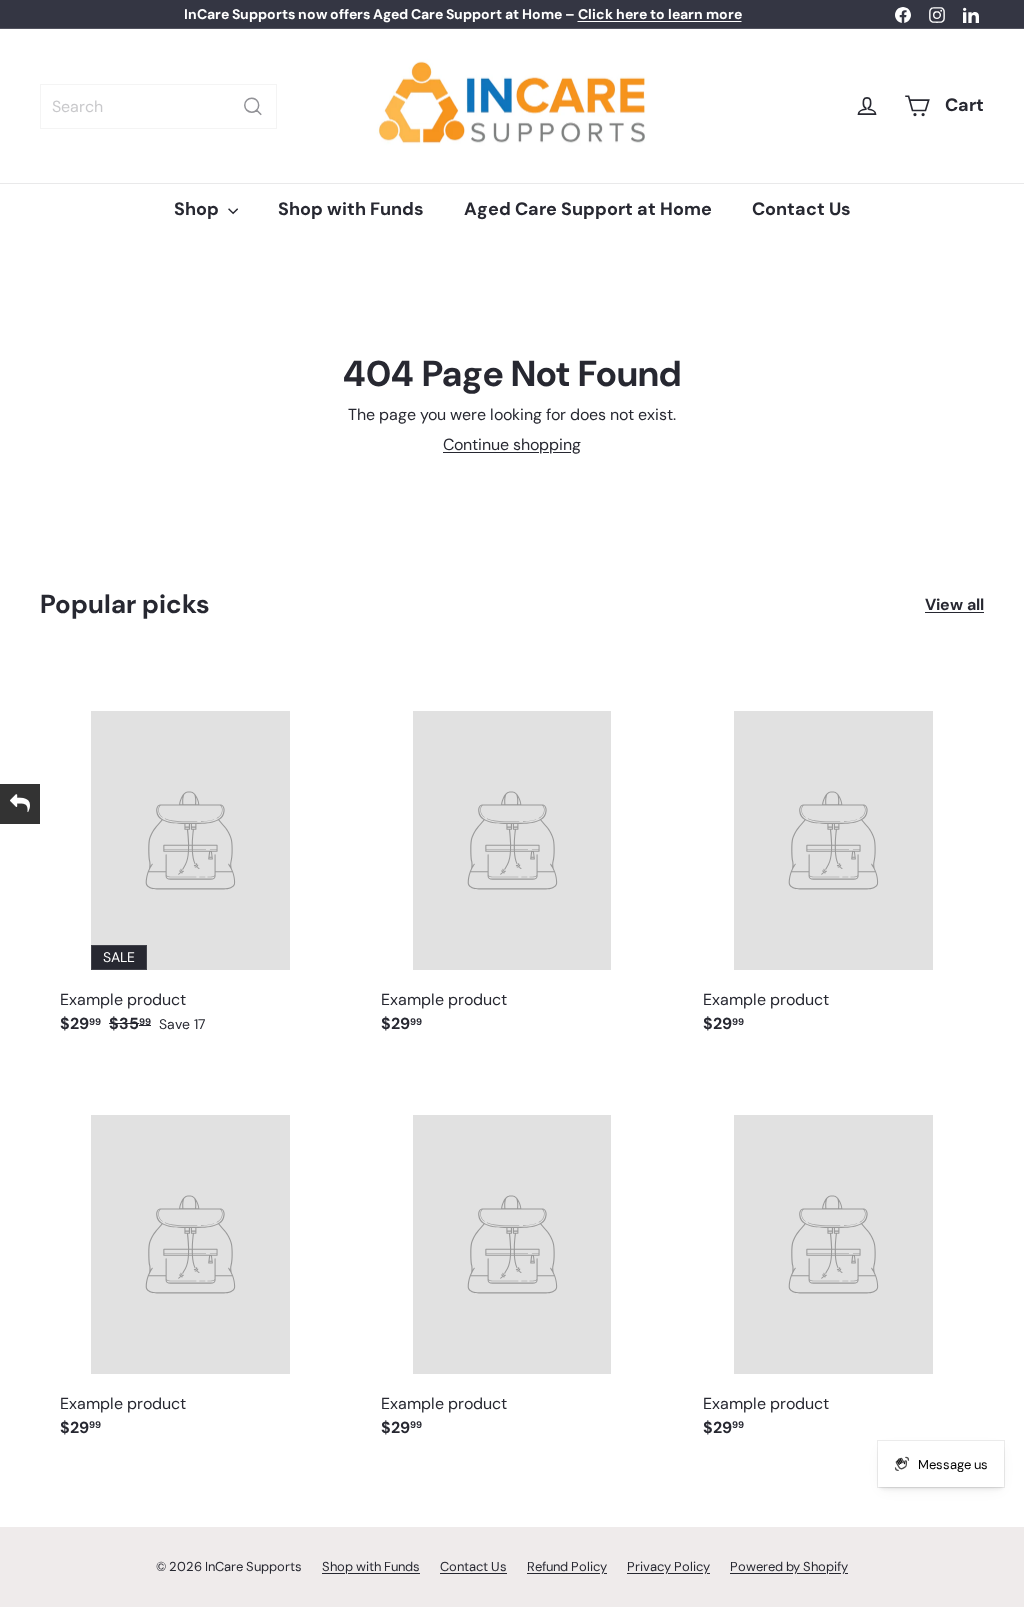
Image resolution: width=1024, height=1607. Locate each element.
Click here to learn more (660, 14)
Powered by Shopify (789, 1566)
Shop (198, 209)
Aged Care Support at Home (588, 209)
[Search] (253, 106)
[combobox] (158, 106)
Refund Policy (567, 1566)
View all (954, 604)
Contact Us (801, 209)
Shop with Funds (351, 209)
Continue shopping (512, 444)
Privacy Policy (668, 1566)
